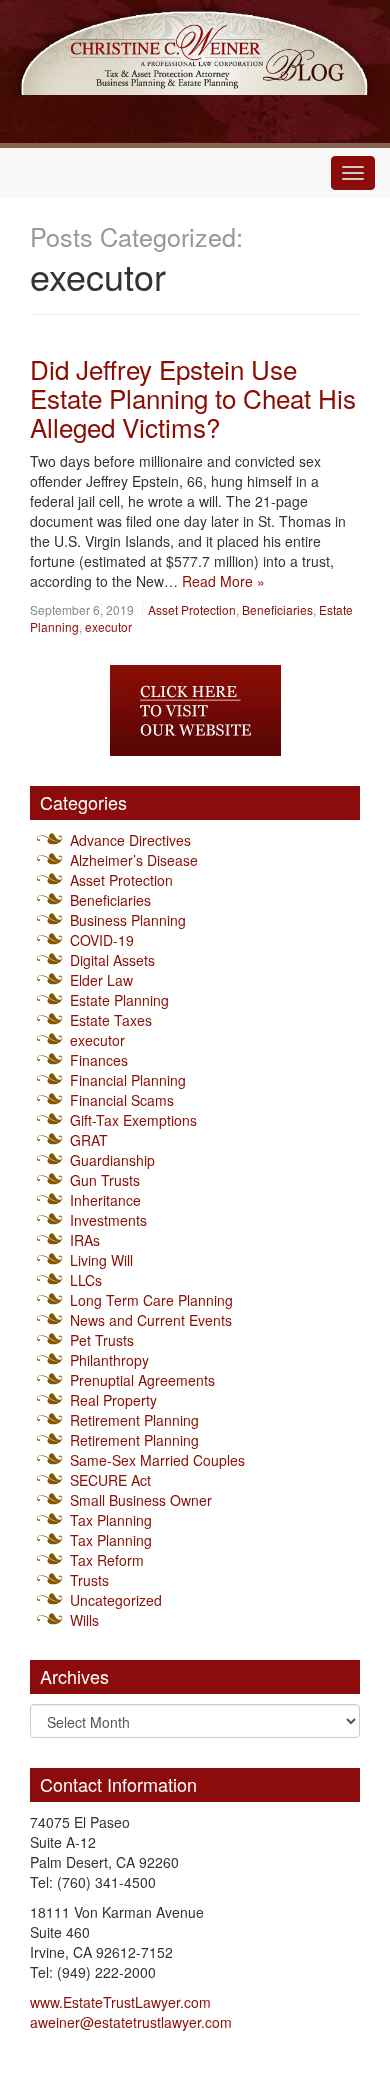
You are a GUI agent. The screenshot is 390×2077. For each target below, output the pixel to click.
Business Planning (128, 920)
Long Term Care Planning (151, 1300)
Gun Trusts (105, 1180)
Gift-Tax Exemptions (133, 1120)
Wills (84, 1620)
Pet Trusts (102, 1340)
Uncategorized (116, 1600)
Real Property (113, 1400)
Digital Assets (112, 960)
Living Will (101, 1260)
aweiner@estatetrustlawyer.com (131, 2022)
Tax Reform (107, 1560)
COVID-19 (102, 940)
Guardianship (112, 1160)
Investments (108, 1220)
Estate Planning (119, 1000)
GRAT (89, 1140)
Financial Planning (128, 1080)
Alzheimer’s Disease (134, 860)
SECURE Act (110, 1480)
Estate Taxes (111, 1020)
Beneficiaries (277, 609)
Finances (99, 1060)
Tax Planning (111, 1520)
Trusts (89, 1580)
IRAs (85, 1240)
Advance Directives (130, 840)
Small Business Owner (141, 1500)
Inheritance (105, 1200)
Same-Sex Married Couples (157, 1460)
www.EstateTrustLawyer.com (120, 2002)
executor (108, 626)
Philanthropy (109, 1360)
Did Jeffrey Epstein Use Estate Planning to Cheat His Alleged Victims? (193, 397)
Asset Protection (192, 609)
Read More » (223, 581)
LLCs (86, 1280)
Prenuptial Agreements (142, 1380)
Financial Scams (122, 1100)
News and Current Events (151, 1320)
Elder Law (101, 980)
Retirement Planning (134, 1420)
